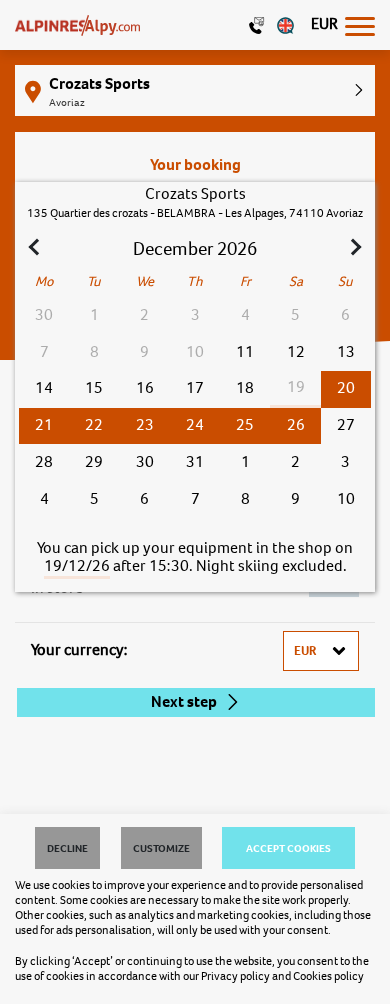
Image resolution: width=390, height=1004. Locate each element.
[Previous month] (36, 249)
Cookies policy (328, 976)
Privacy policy (235, 976)
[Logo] (77, 25)
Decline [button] (67, 848)
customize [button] (161, 848)
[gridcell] (346, 389)
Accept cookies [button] (288, 848)
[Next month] (354, 249)
